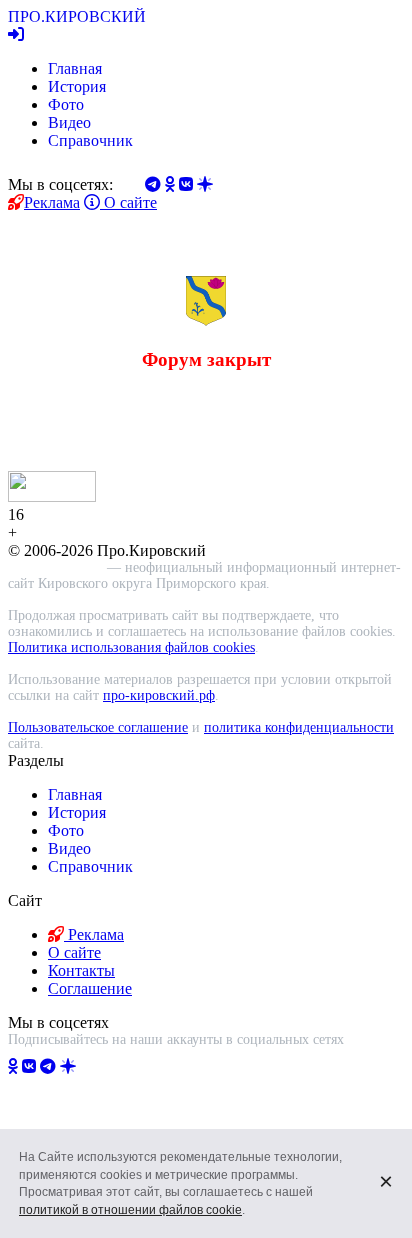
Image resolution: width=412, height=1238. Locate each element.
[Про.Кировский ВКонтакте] (29, 1066)
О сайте (128, 202)
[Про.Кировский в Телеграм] (48, 1066)
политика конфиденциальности (299, 727)
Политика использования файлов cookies (131, 647)
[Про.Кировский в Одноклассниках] (13, 1066)
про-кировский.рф (159, 695)
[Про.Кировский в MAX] (121, 1066)
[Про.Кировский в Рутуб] (92, 1066)
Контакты (81, 970)
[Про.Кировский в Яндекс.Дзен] (68, 1066)
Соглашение (90, 988)
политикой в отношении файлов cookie (130, 1210)
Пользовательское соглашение (98, 727)
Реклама (52, 202)
